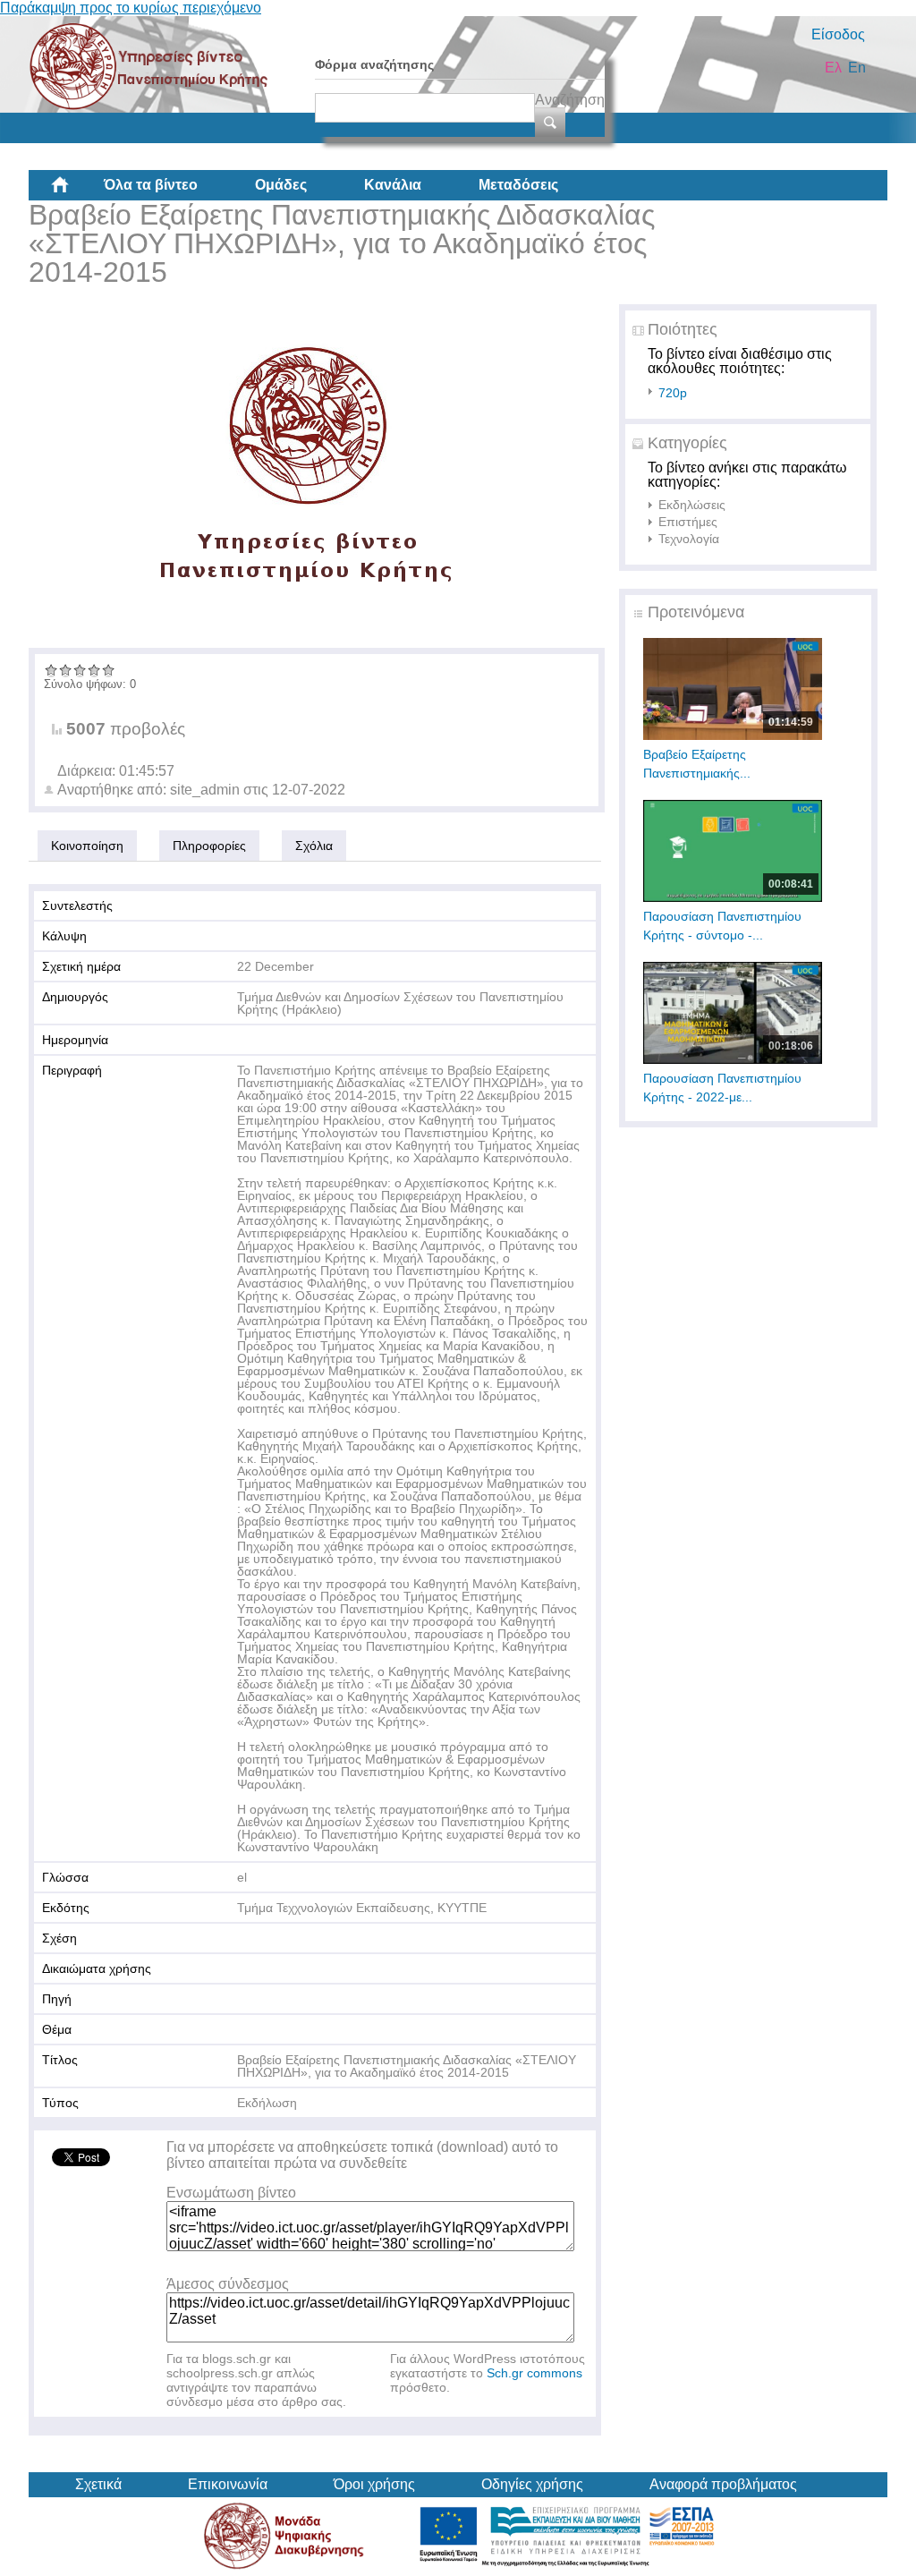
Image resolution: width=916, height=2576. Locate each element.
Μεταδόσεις (518, 185)
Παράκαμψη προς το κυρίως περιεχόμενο (131, 8)
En (857, 68)
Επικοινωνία (228, 2484)
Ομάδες (281, 185)
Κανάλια (393, 185)
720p (673, 393)
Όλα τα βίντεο (151, 185)
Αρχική (74, 191)
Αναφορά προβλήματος (723, 2484)
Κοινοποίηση (87, 846)
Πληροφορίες (209, 846)
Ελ (833, 68)
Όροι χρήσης (374, 2484)
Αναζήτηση (570, 100)
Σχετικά (98, 2484)
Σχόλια (314, 846)
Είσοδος (838, 34)
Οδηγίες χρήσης (532, 2484)
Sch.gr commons (534, 2373)
